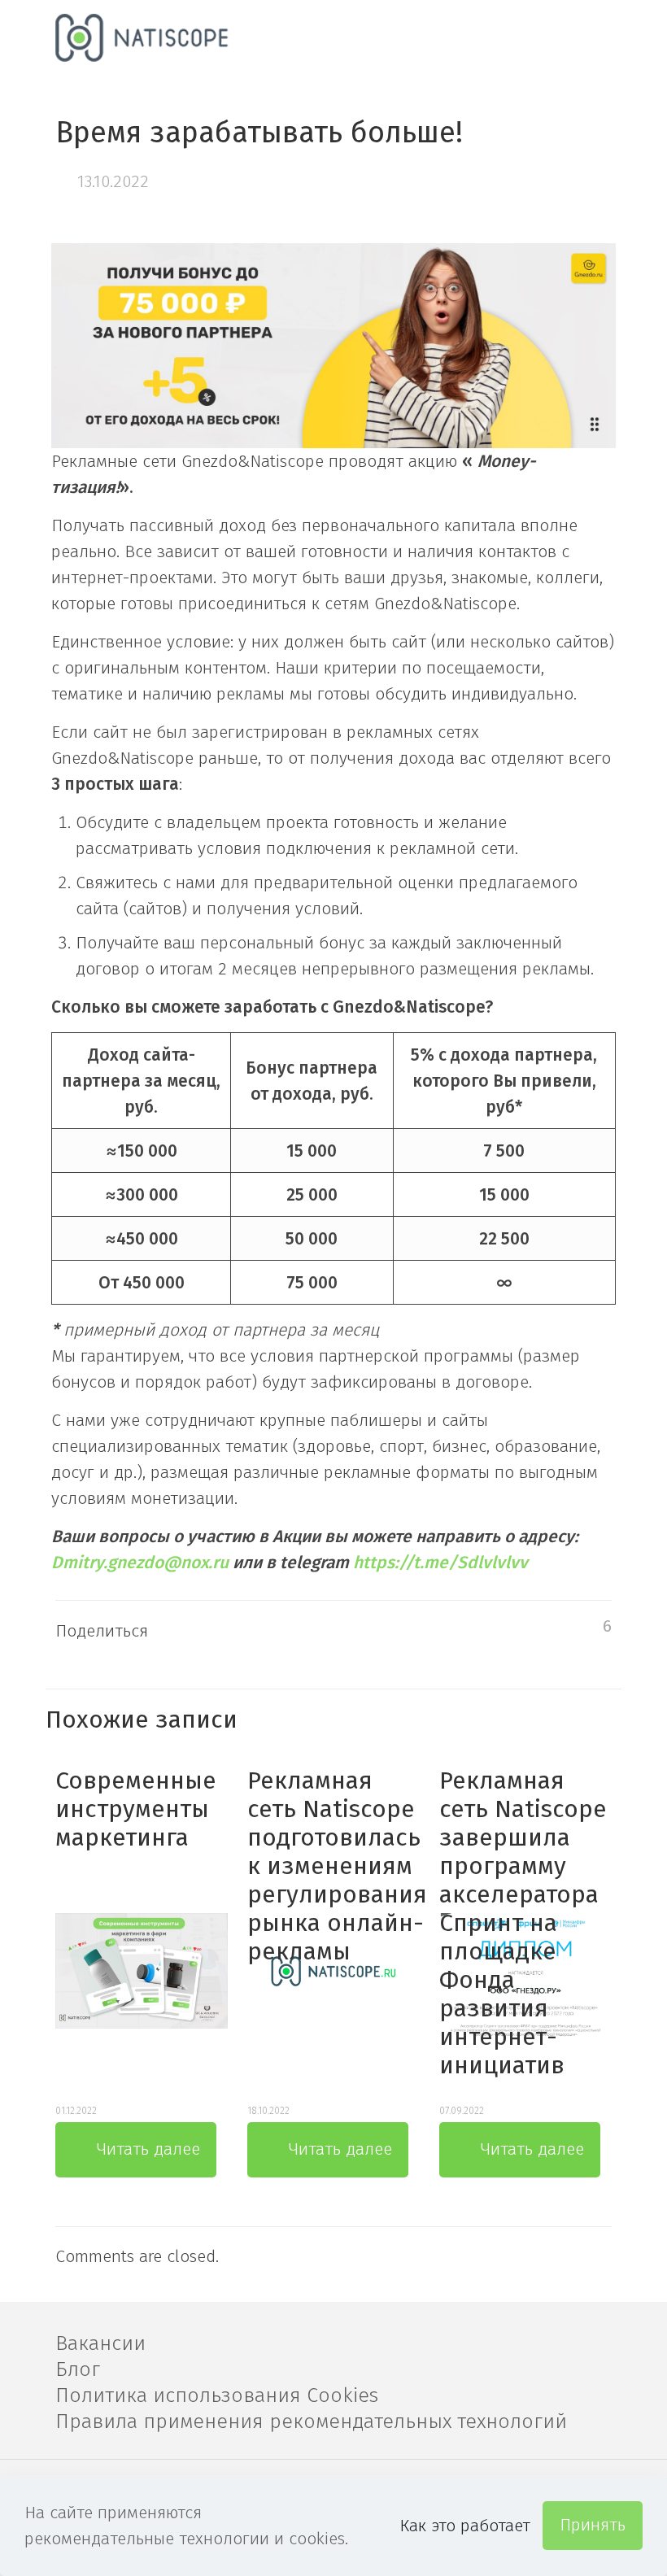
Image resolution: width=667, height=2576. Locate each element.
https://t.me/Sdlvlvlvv (438, 1563)
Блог (78, 2369)
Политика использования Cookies (217, 2395)
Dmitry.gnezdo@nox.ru (140, 1563)
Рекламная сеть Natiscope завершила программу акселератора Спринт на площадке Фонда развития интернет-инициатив (523, 1923)
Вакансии (100, 2343)
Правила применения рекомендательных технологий (311, 2421)
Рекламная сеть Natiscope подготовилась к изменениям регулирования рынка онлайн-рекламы (337, 1866)
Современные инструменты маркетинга (136, 1809)
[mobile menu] (586, 37)
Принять (593, 2525)
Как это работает (465, 2526)
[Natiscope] (143, 37)
